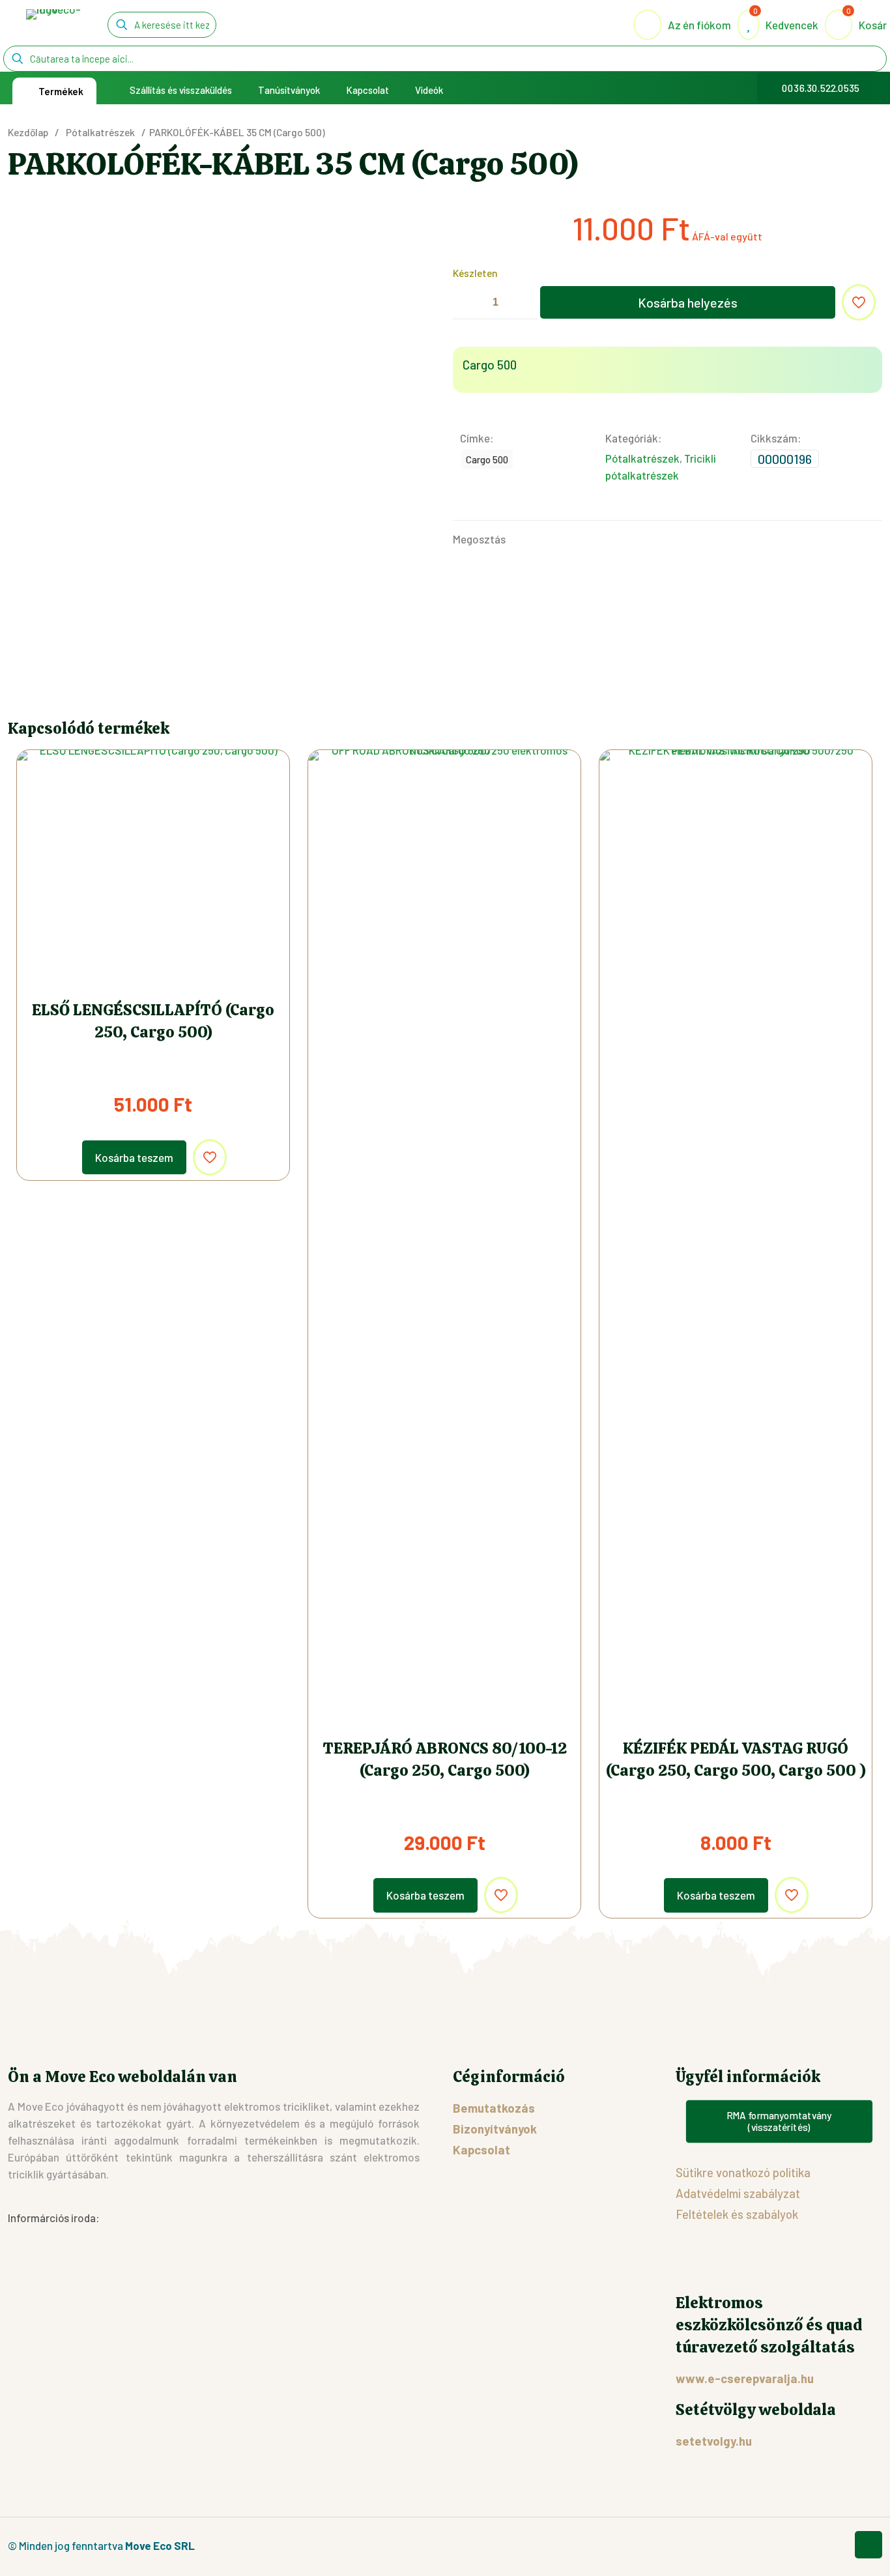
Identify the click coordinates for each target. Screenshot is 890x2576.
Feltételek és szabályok (737, 2214)
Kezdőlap (28, 132)
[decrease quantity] (467, 303)
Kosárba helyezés (688, 302)
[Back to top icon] (868, 2545)
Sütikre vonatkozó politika (743, 2172)
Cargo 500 (487, 459)
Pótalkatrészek (100, 132)
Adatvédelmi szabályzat (738, 2193)
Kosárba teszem (134, 1157)
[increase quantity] (523, 303)
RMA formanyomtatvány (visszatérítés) (779, 2121)
